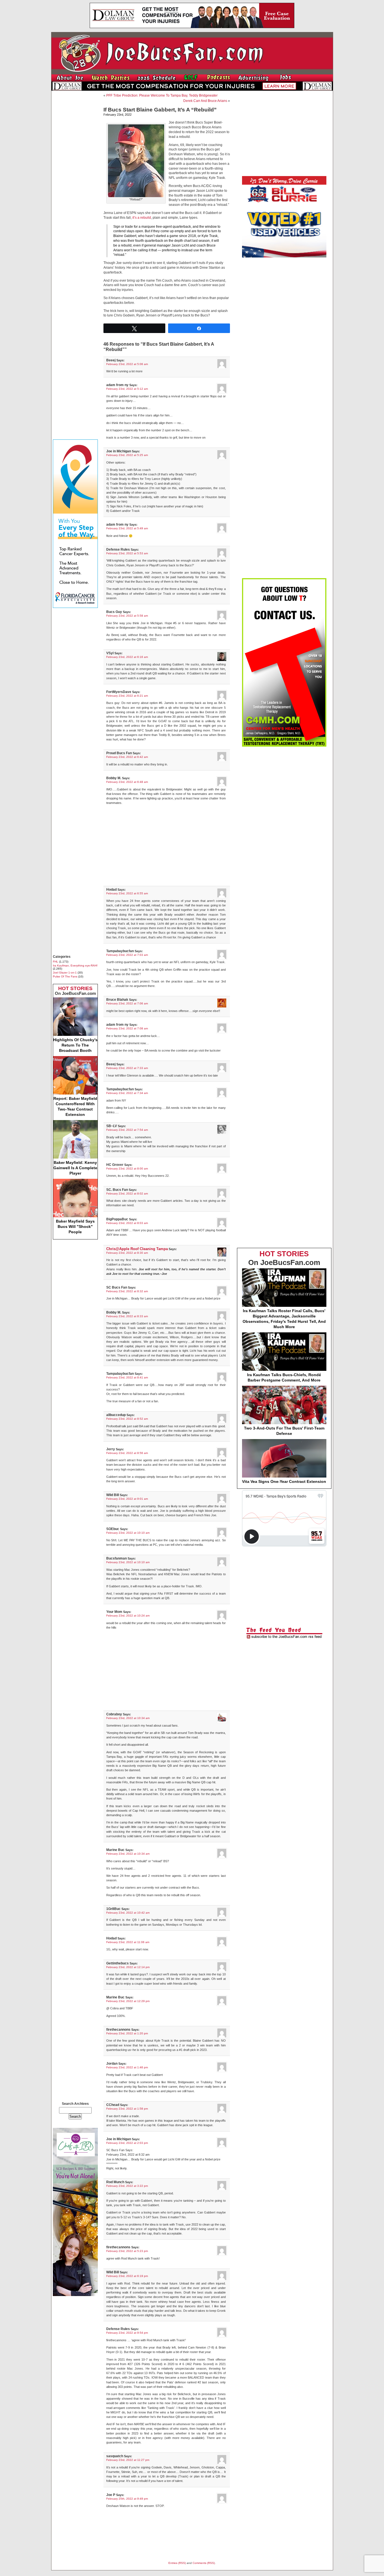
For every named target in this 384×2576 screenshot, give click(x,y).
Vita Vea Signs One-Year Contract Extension (284, 1481)
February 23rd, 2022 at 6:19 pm (127, 2276)
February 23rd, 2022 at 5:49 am (127, 528)
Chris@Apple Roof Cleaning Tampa (137, 1249)
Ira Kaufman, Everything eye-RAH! (75, 966)
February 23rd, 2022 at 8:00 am (127, 1169)
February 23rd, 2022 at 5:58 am (127, 616)
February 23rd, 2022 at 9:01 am (127, 1499)
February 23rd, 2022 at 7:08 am (127, 1028)
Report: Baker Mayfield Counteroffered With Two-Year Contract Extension (75, 1106)
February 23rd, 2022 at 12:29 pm (128, 2001)
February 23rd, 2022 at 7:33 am (127, 1068)
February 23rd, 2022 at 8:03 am (127, 1223)
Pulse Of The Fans (65, 976)
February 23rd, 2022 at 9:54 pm (127, 2333)
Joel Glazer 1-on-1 (65, 973)
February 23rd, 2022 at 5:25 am (127, 455)
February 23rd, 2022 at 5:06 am (127, 364)
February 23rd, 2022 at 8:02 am (127, 1194)
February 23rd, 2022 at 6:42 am (127, 757)
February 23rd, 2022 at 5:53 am (127, 553)
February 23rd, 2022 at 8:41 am (127, 1377)
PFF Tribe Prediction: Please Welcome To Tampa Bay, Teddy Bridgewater (162, 95)
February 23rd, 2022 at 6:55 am (127, 893)
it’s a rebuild (142, 218)
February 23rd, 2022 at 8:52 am (127, 1419)
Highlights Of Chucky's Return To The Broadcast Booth (75, 1045)
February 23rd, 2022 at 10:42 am (128, 1913)
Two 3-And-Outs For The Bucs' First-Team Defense (284, 1431)
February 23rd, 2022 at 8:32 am (127, 1291)
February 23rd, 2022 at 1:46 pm (127, 2067)
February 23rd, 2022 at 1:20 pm (127, 2033)
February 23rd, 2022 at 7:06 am (127, 1003)
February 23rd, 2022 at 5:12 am (127, 389)
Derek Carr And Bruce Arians (205, 101)
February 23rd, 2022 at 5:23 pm (127, 2251)
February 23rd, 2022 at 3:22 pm (127, 2186)
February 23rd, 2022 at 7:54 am (127, 1130)
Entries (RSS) (177, 2563)
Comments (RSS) (204, 2563)
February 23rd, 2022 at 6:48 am (127, 782)
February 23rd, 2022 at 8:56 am (127, 1453)
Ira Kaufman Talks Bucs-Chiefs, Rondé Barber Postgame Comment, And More (284, 1377)
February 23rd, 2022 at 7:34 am (127, 1093)
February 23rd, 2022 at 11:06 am (128, 1942)
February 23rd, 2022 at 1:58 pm (127, 2109)
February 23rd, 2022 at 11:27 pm (128, 2460)
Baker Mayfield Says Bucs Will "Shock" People (75, 1227)
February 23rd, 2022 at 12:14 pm (128, 1967)
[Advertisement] (75, 179)
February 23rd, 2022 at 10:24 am (128, 1616)
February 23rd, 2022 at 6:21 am (127, 696)
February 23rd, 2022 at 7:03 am (127, 955)
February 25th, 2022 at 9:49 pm (127, 2499)
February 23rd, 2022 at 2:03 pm (127, 2143)
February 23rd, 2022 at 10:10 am (128, 1533)
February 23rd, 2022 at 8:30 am (127, 1253)
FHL (56, 962)
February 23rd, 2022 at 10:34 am (128, 1718)
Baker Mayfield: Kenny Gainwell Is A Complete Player (75, 1168)
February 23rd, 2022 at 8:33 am (127, 1316)
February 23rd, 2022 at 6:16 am (127, 657)
